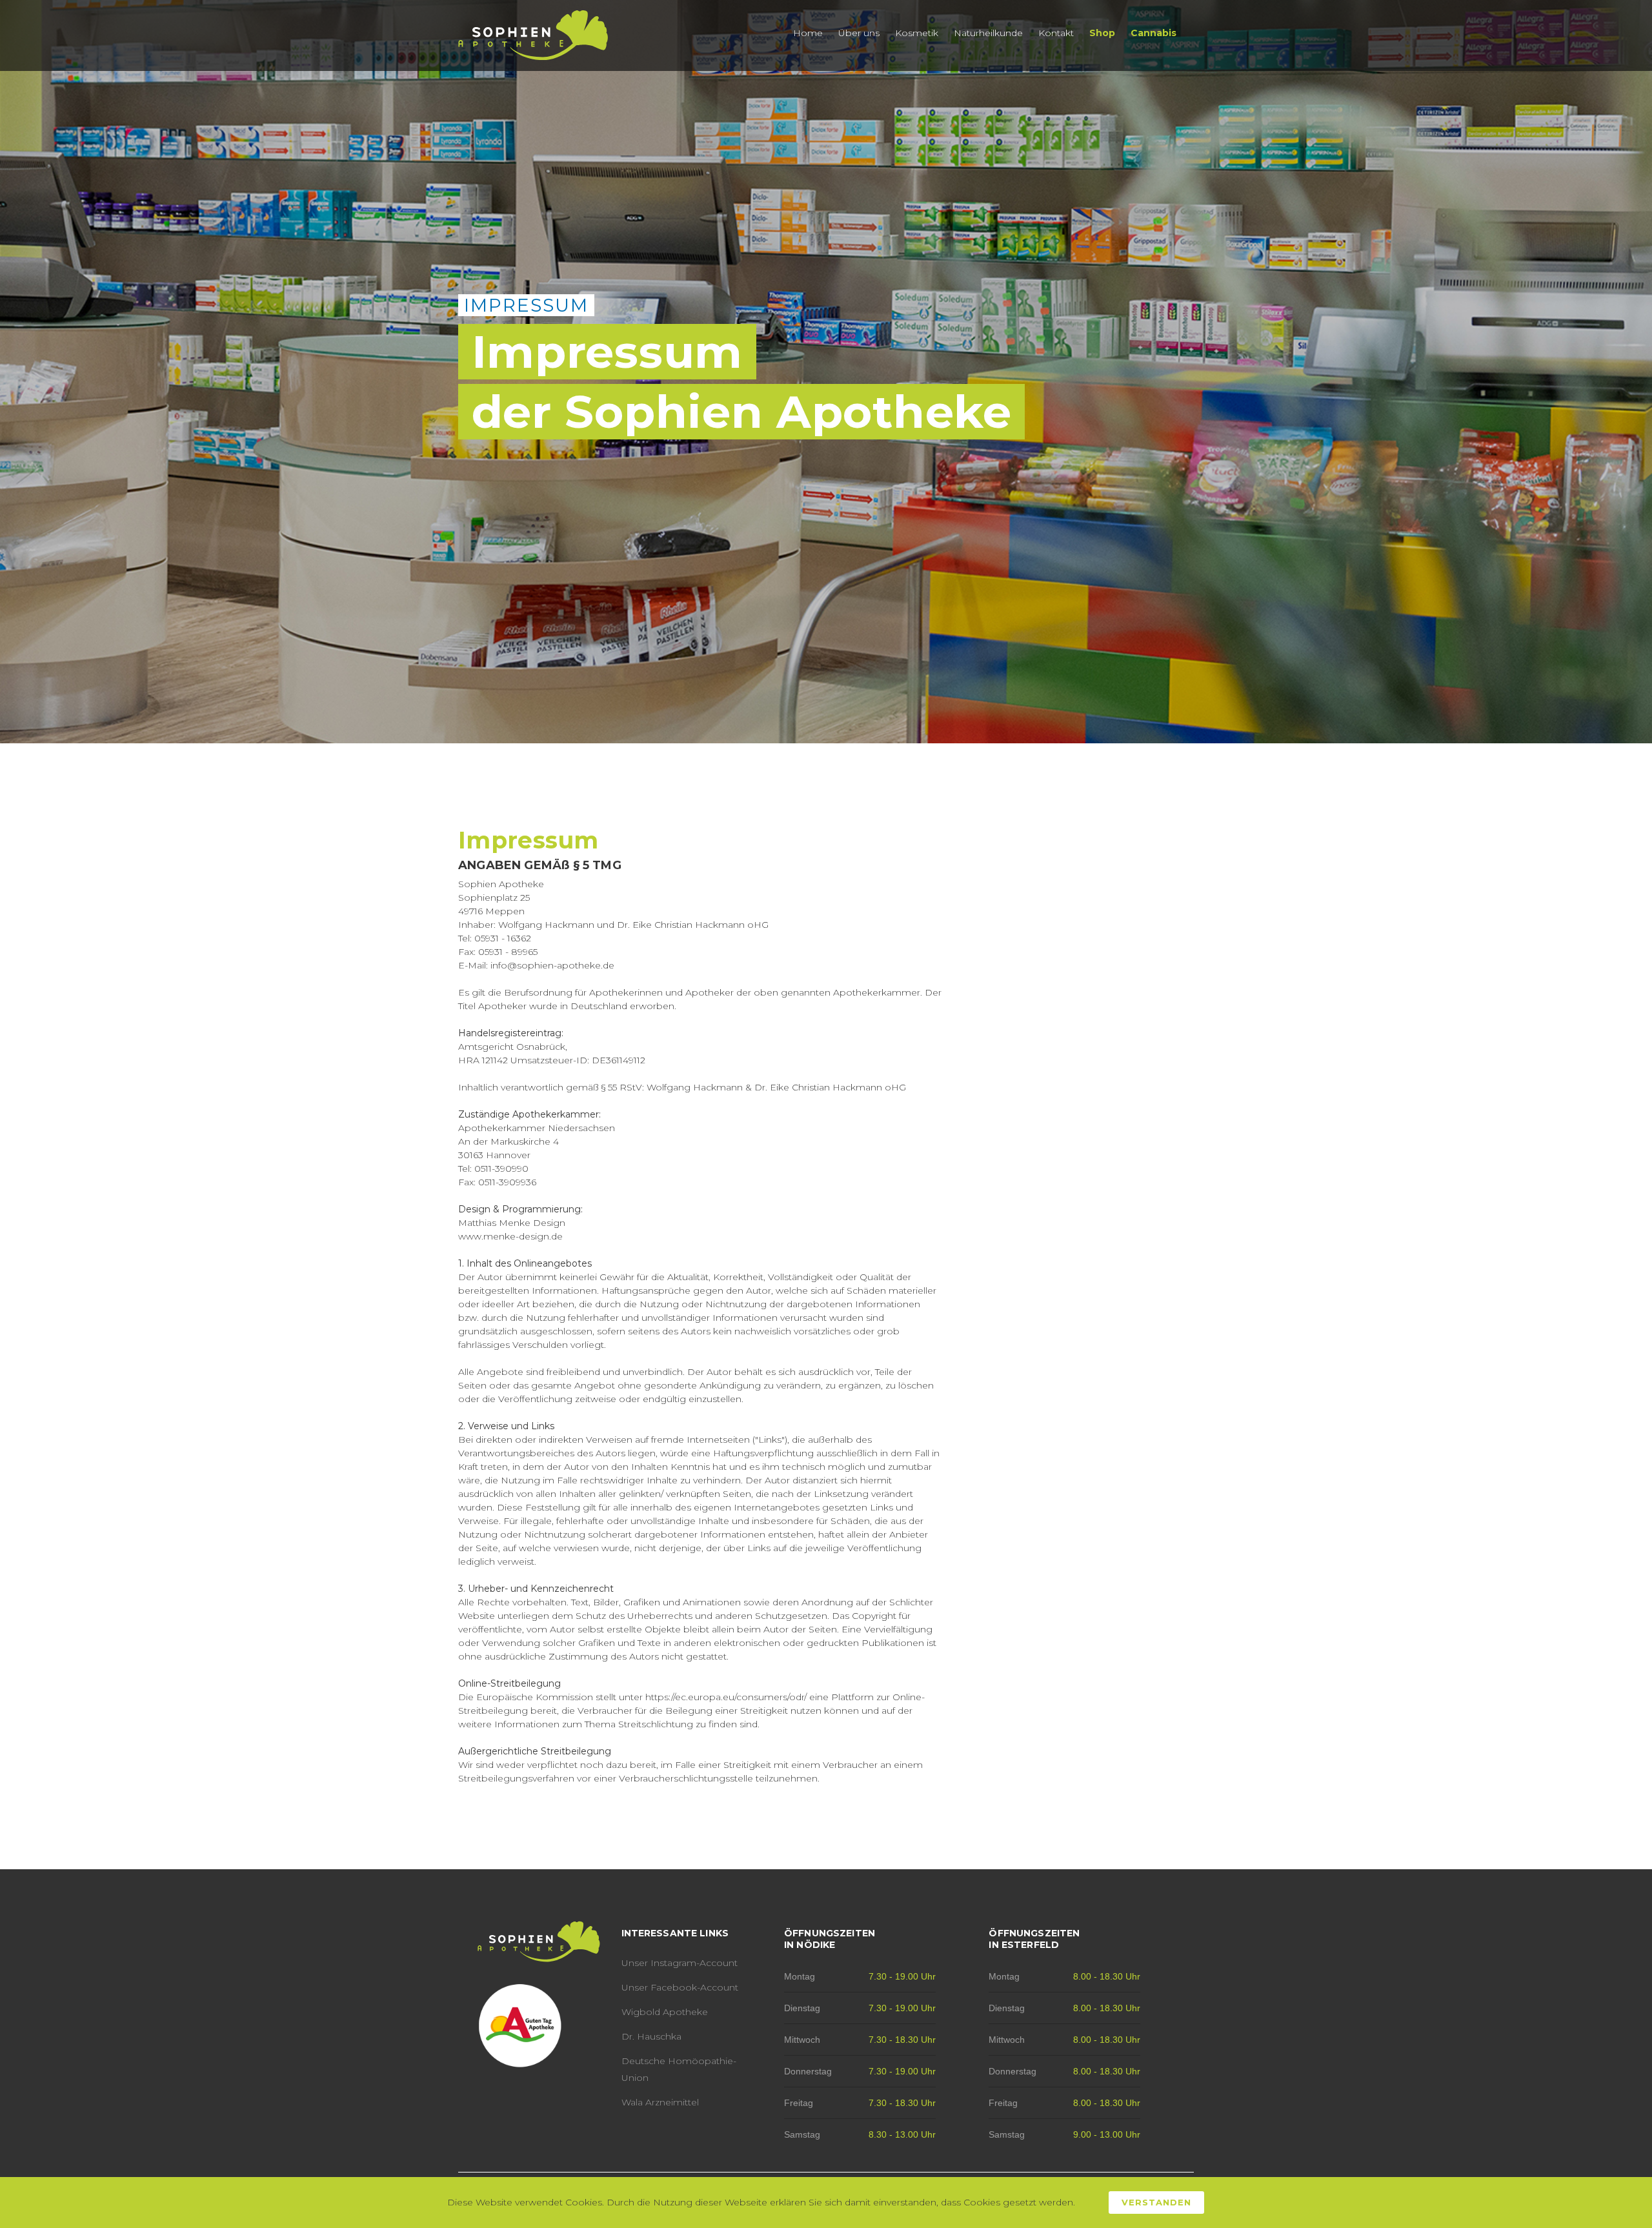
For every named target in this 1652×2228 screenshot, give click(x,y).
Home (808, 33)
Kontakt (1056, 33)
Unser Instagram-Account (680, 1963)
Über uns (859, 33)
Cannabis (1153, 33)
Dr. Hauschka (651, 2036)
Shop (1102, 33)
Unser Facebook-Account (680, 1987)
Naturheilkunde (988, 33)
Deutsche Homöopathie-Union (679, 2069)
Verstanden (1156, 2202)
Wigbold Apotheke (665, 2012)
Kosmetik (917, 33)
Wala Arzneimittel (660, 2102)
